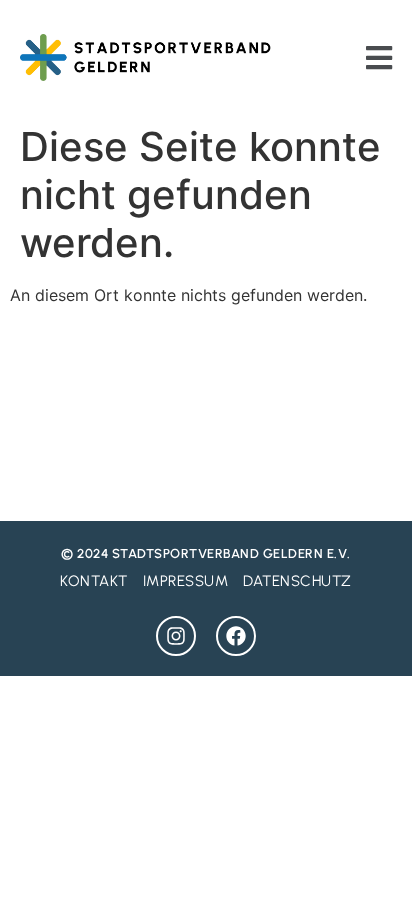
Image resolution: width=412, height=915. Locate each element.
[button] (379, 57)
